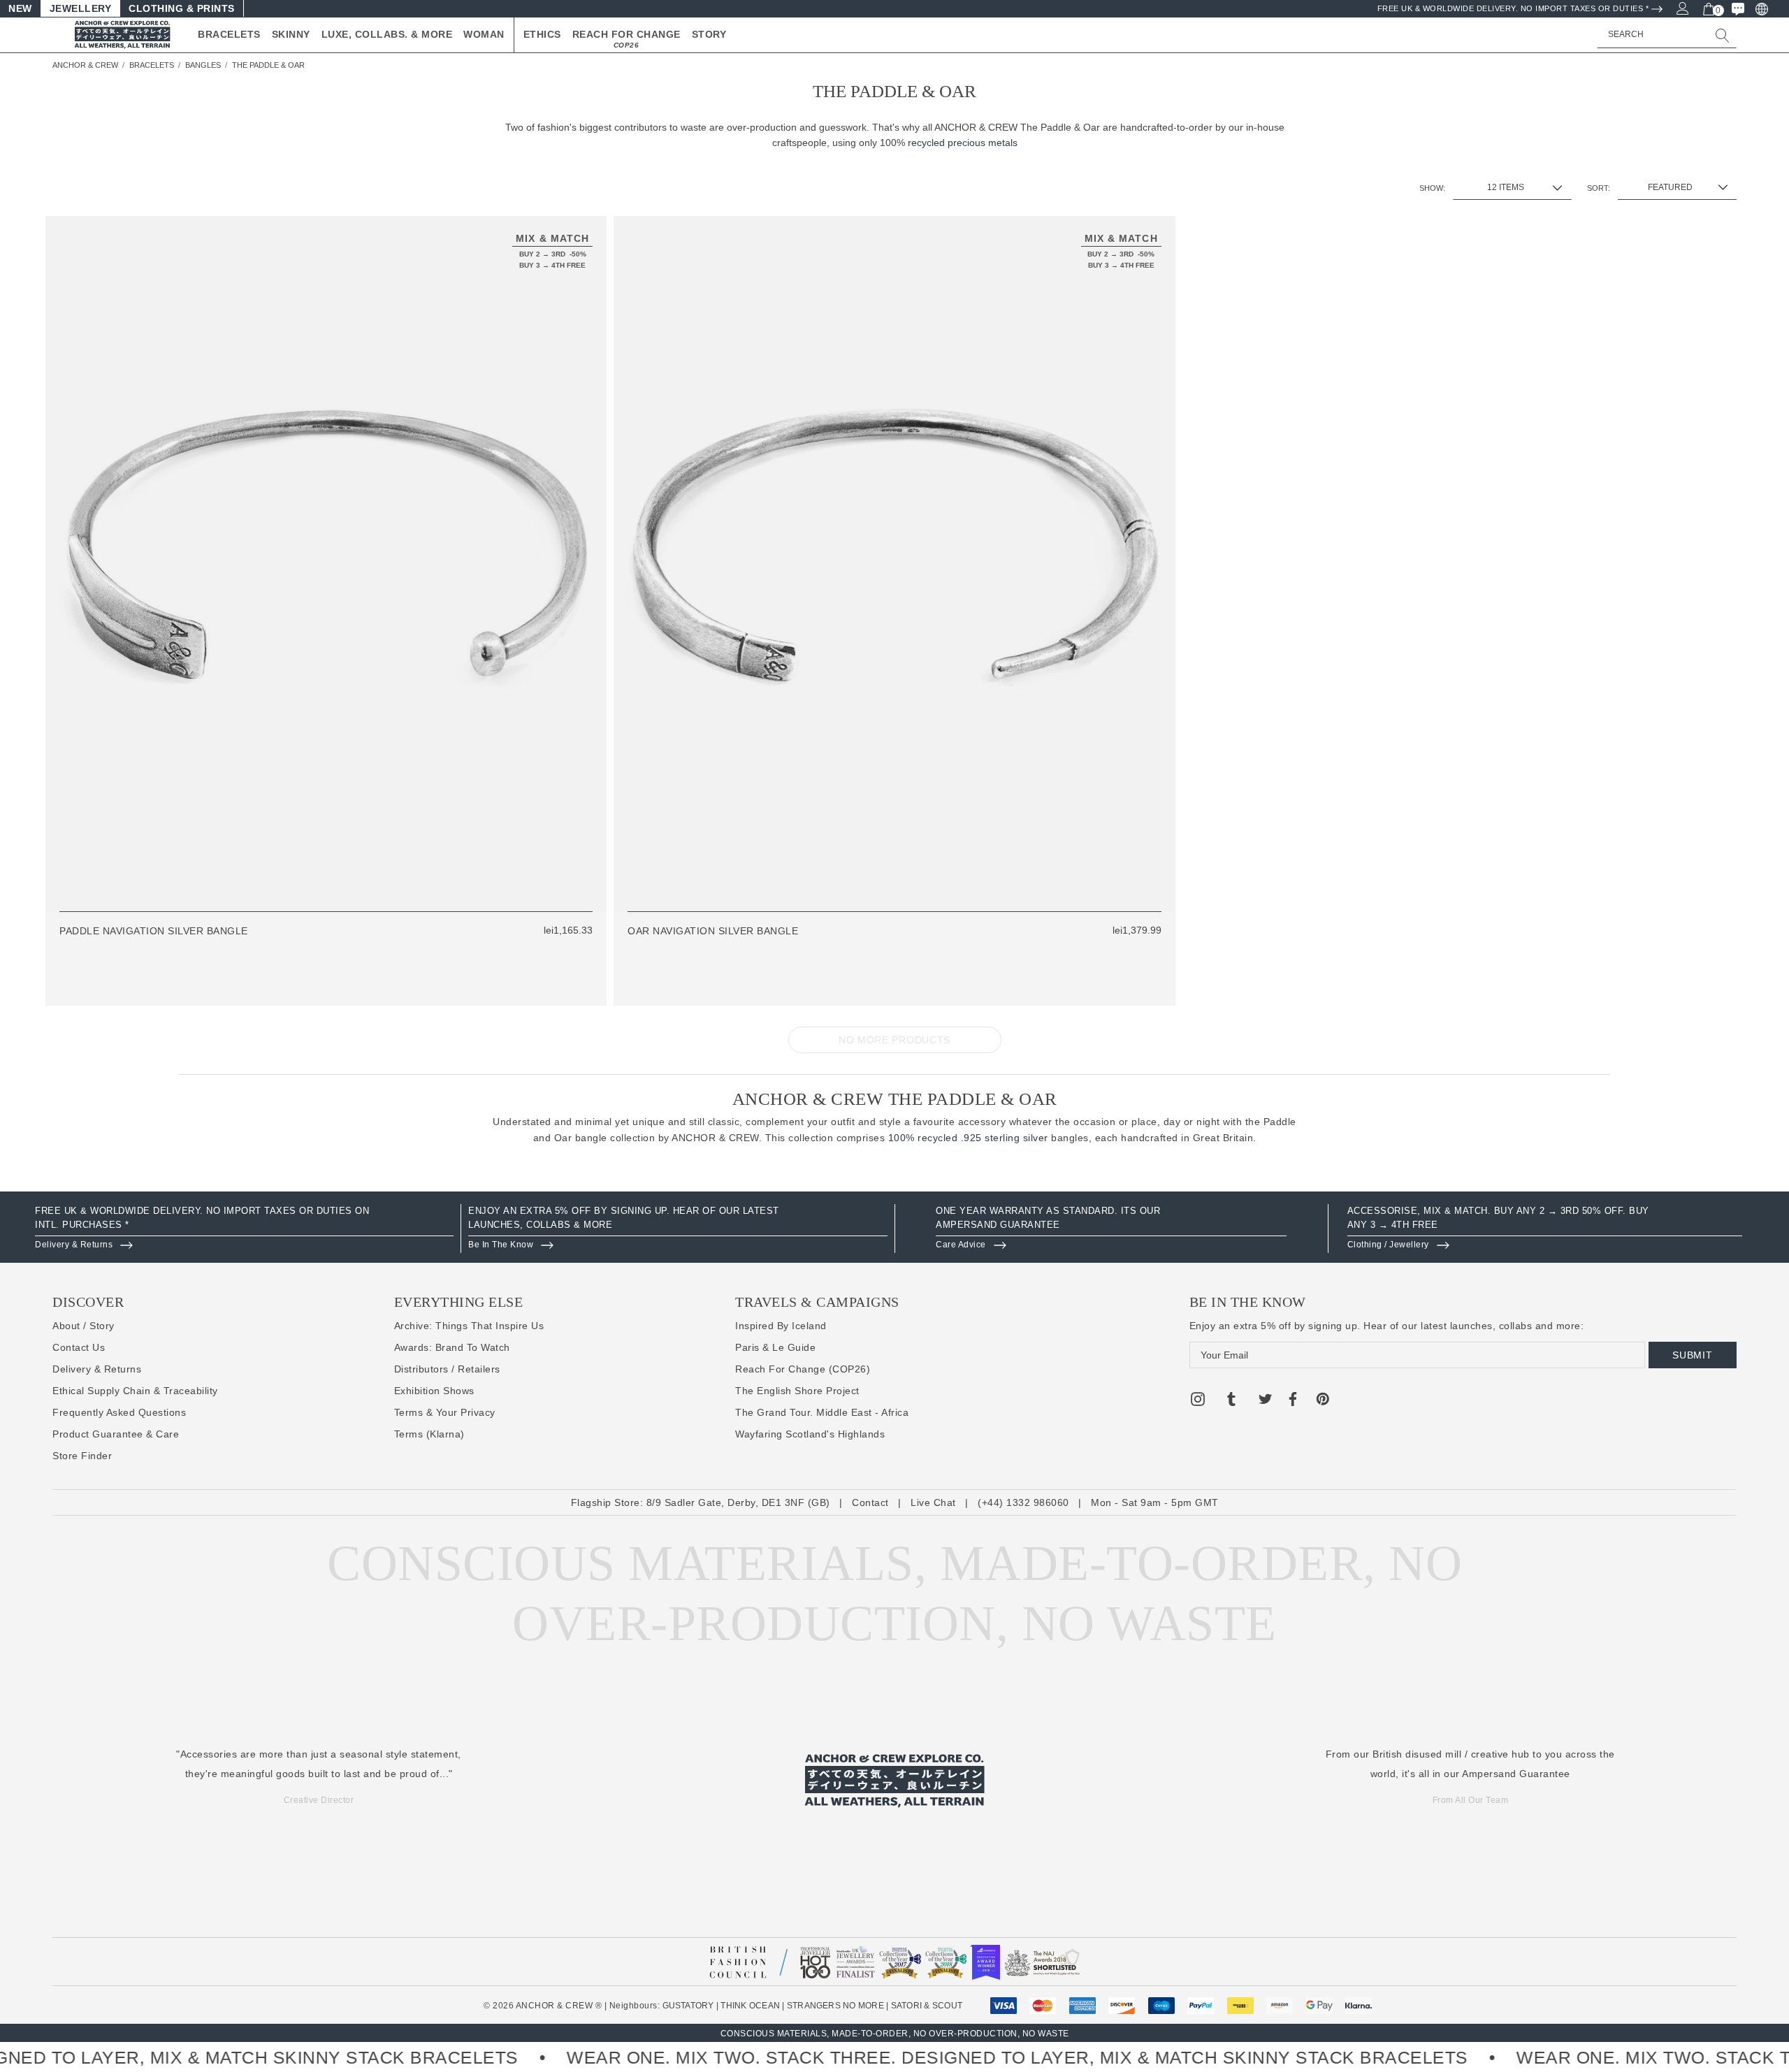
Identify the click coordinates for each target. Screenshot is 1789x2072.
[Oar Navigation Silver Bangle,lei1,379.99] (894, 564)
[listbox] (1677, 187)
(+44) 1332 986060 (1023, 1502)
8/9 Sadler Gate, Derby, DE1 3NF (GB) (738, 1502)
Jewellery (81, 8)
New (20, 8)
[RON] (1761, 8)
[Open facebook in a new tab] (1292, 1401)
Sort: (1599, 188)
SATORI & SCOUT (927, 2006)
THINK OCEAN (750, 2006)
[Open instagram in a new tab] (1198, 1401)
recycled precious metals (963, 143)
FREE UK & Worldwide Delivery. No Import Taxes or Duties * (1513, 8)
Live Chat (933, 1502)
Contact (870, 1502)
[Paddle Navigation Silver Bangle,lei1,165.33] (326, 564)
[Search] (1723, 35)
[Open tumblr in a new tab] (1231, 1401)
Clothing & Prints (182, 8)
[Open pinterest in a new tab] (1323, 1401)
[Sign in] (1682, 8)
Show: (1432, 188)
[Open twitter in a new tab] (1266, 1401)
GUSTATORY (688, 2006)
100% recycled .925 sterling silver (968, 1138)
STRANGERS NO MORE (835, 2006)
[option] (244, 1229)
